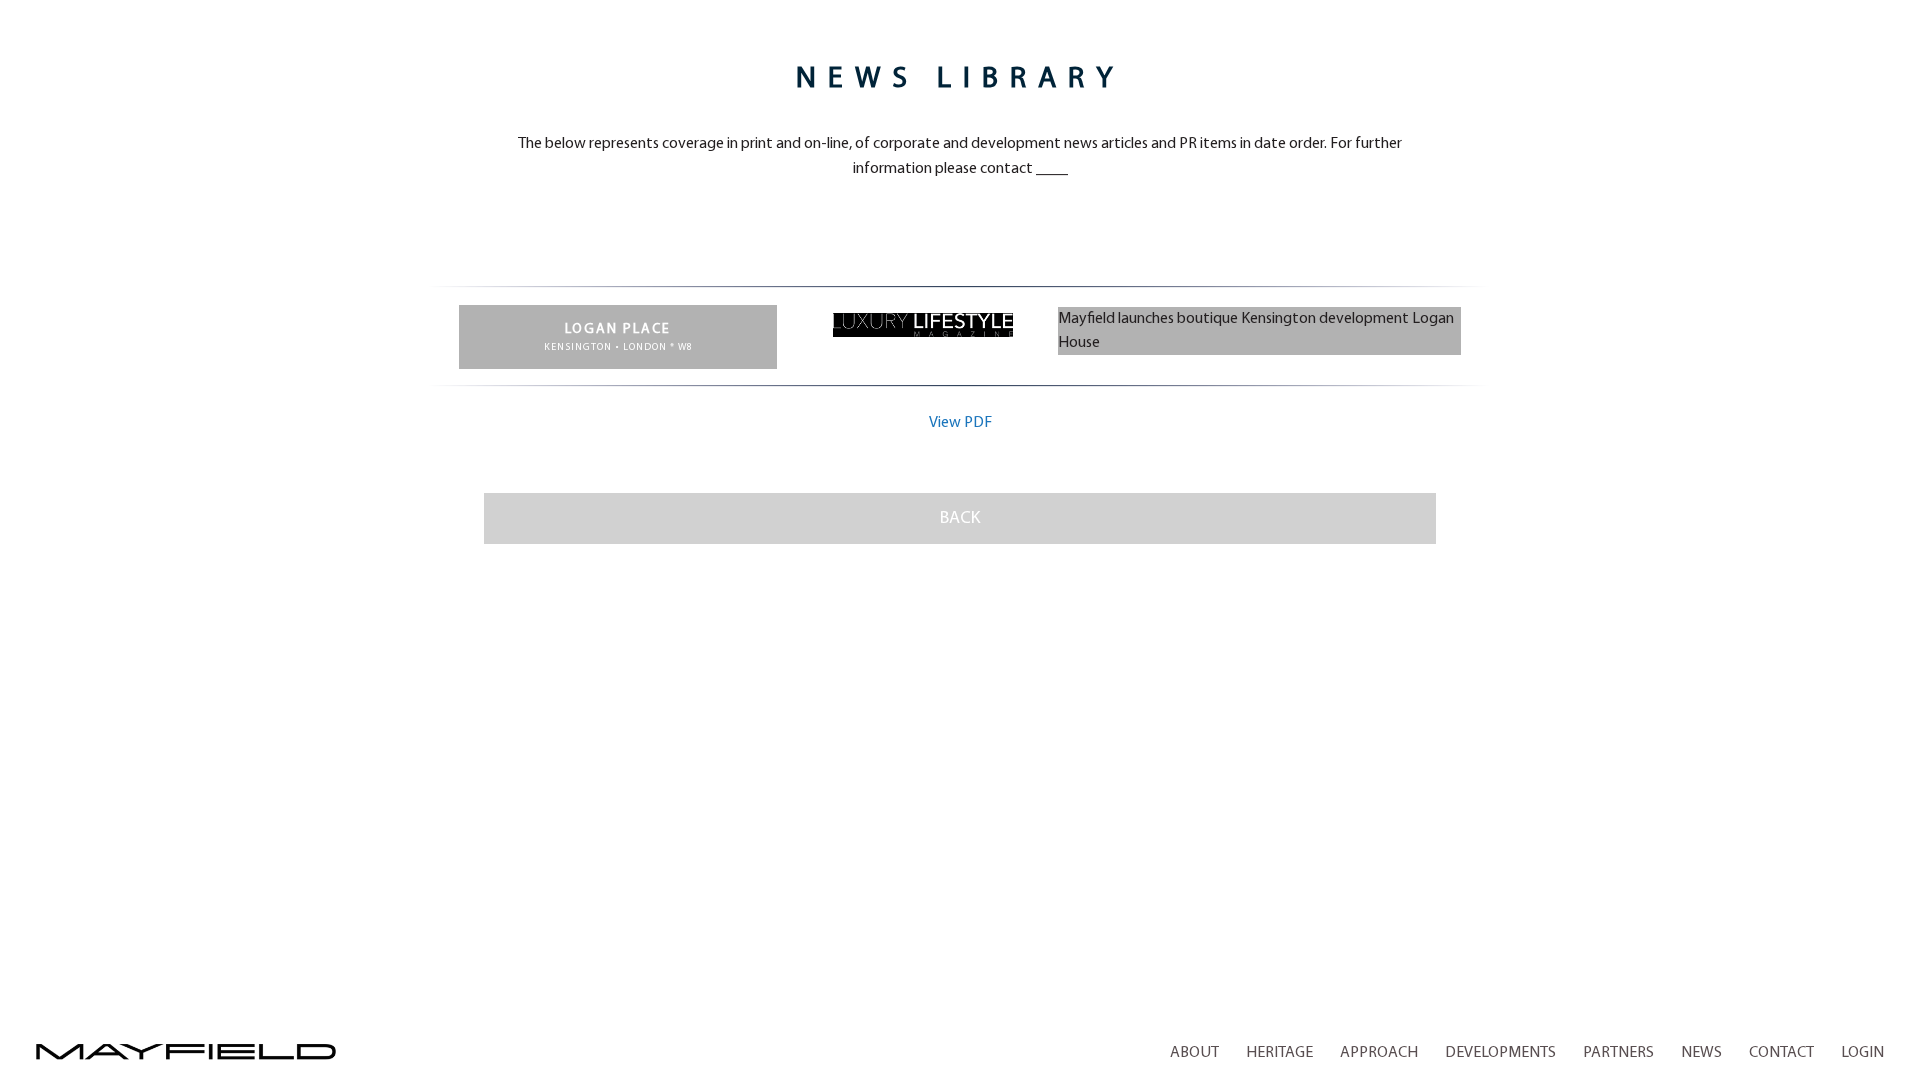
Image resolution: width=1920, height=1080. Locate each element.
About (1194, 1053)
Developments (1500, 1053)
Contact (1781, 1053)
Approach (1379, 1053)
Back (960, 518)
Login (1862, 1053)
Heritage (1279, 1053)
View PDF (960, 423)
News (1701, 1053)
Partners (1618, 1053)
